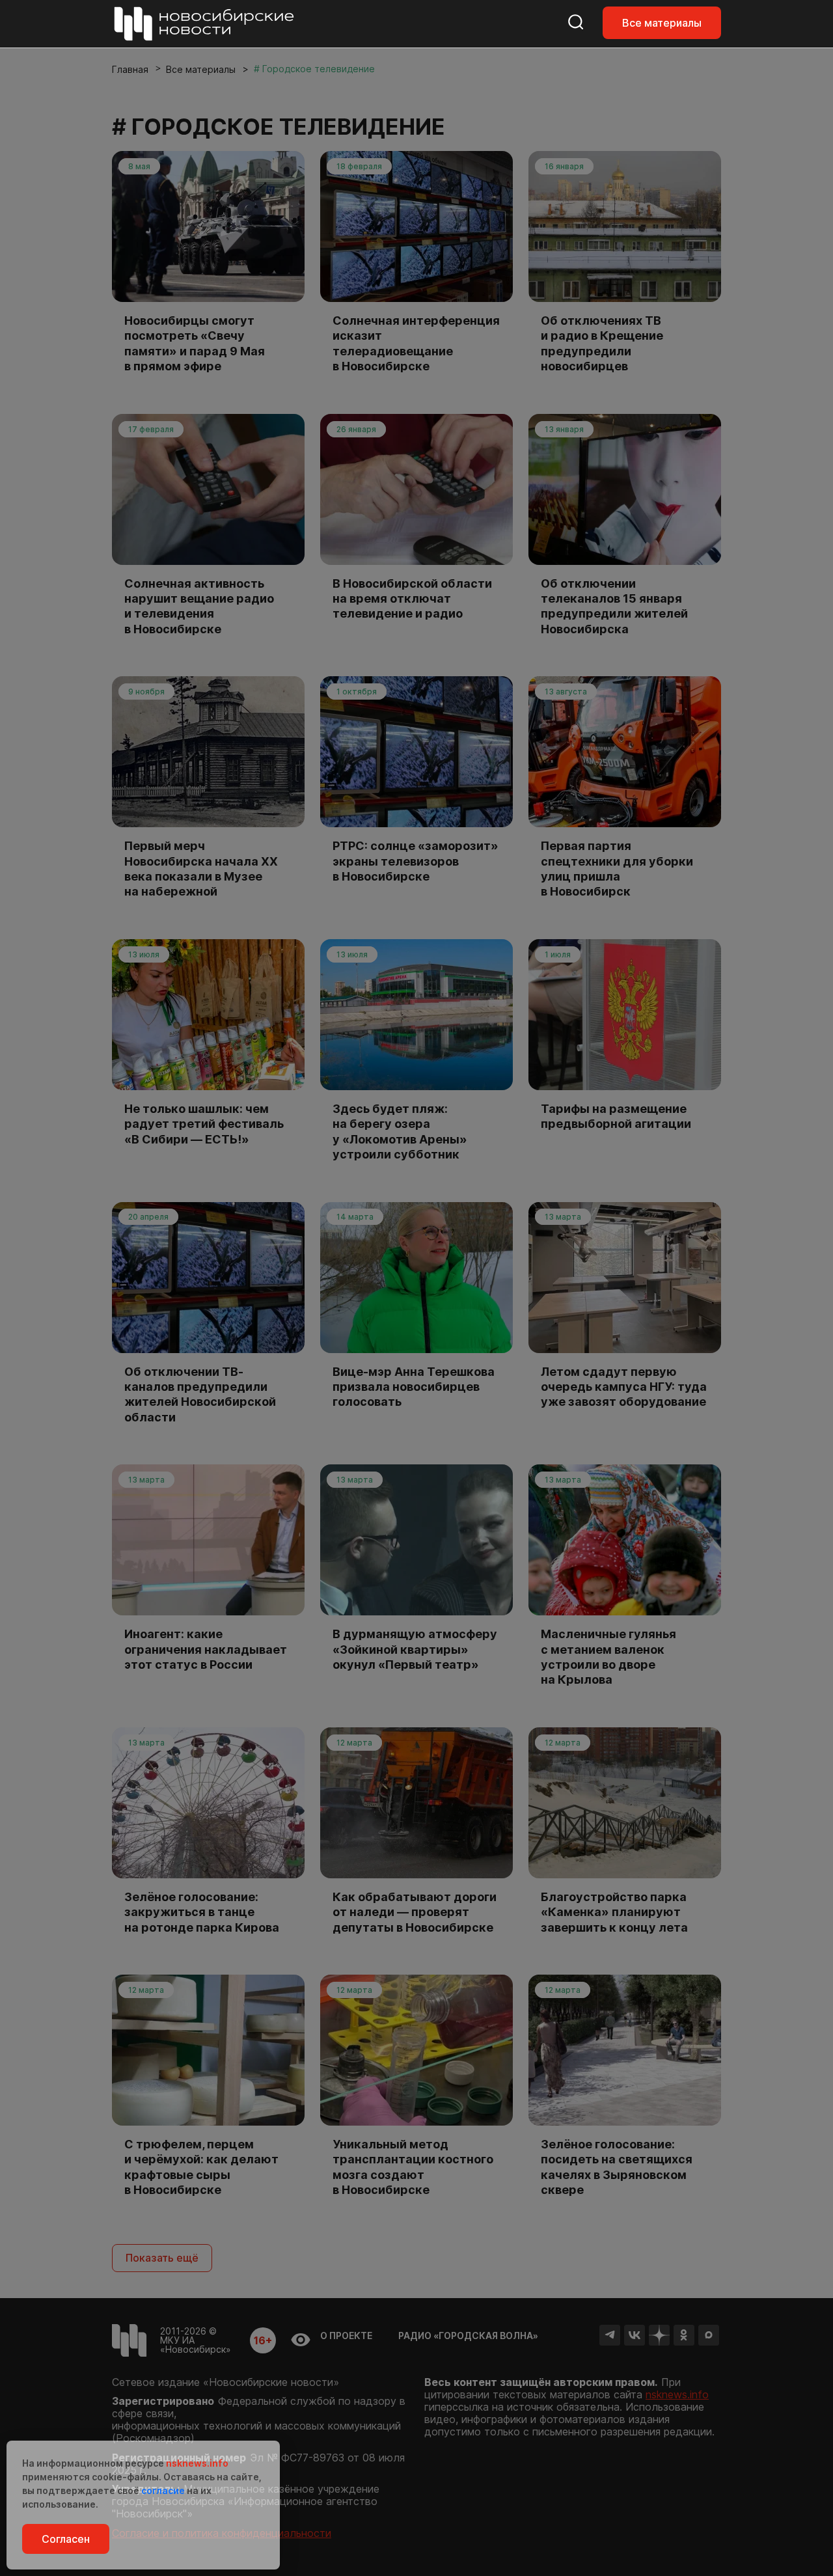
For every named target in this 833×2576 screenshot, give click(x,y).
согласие (163, 2490)
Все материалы (662, 23)
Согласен (66, 2539)
